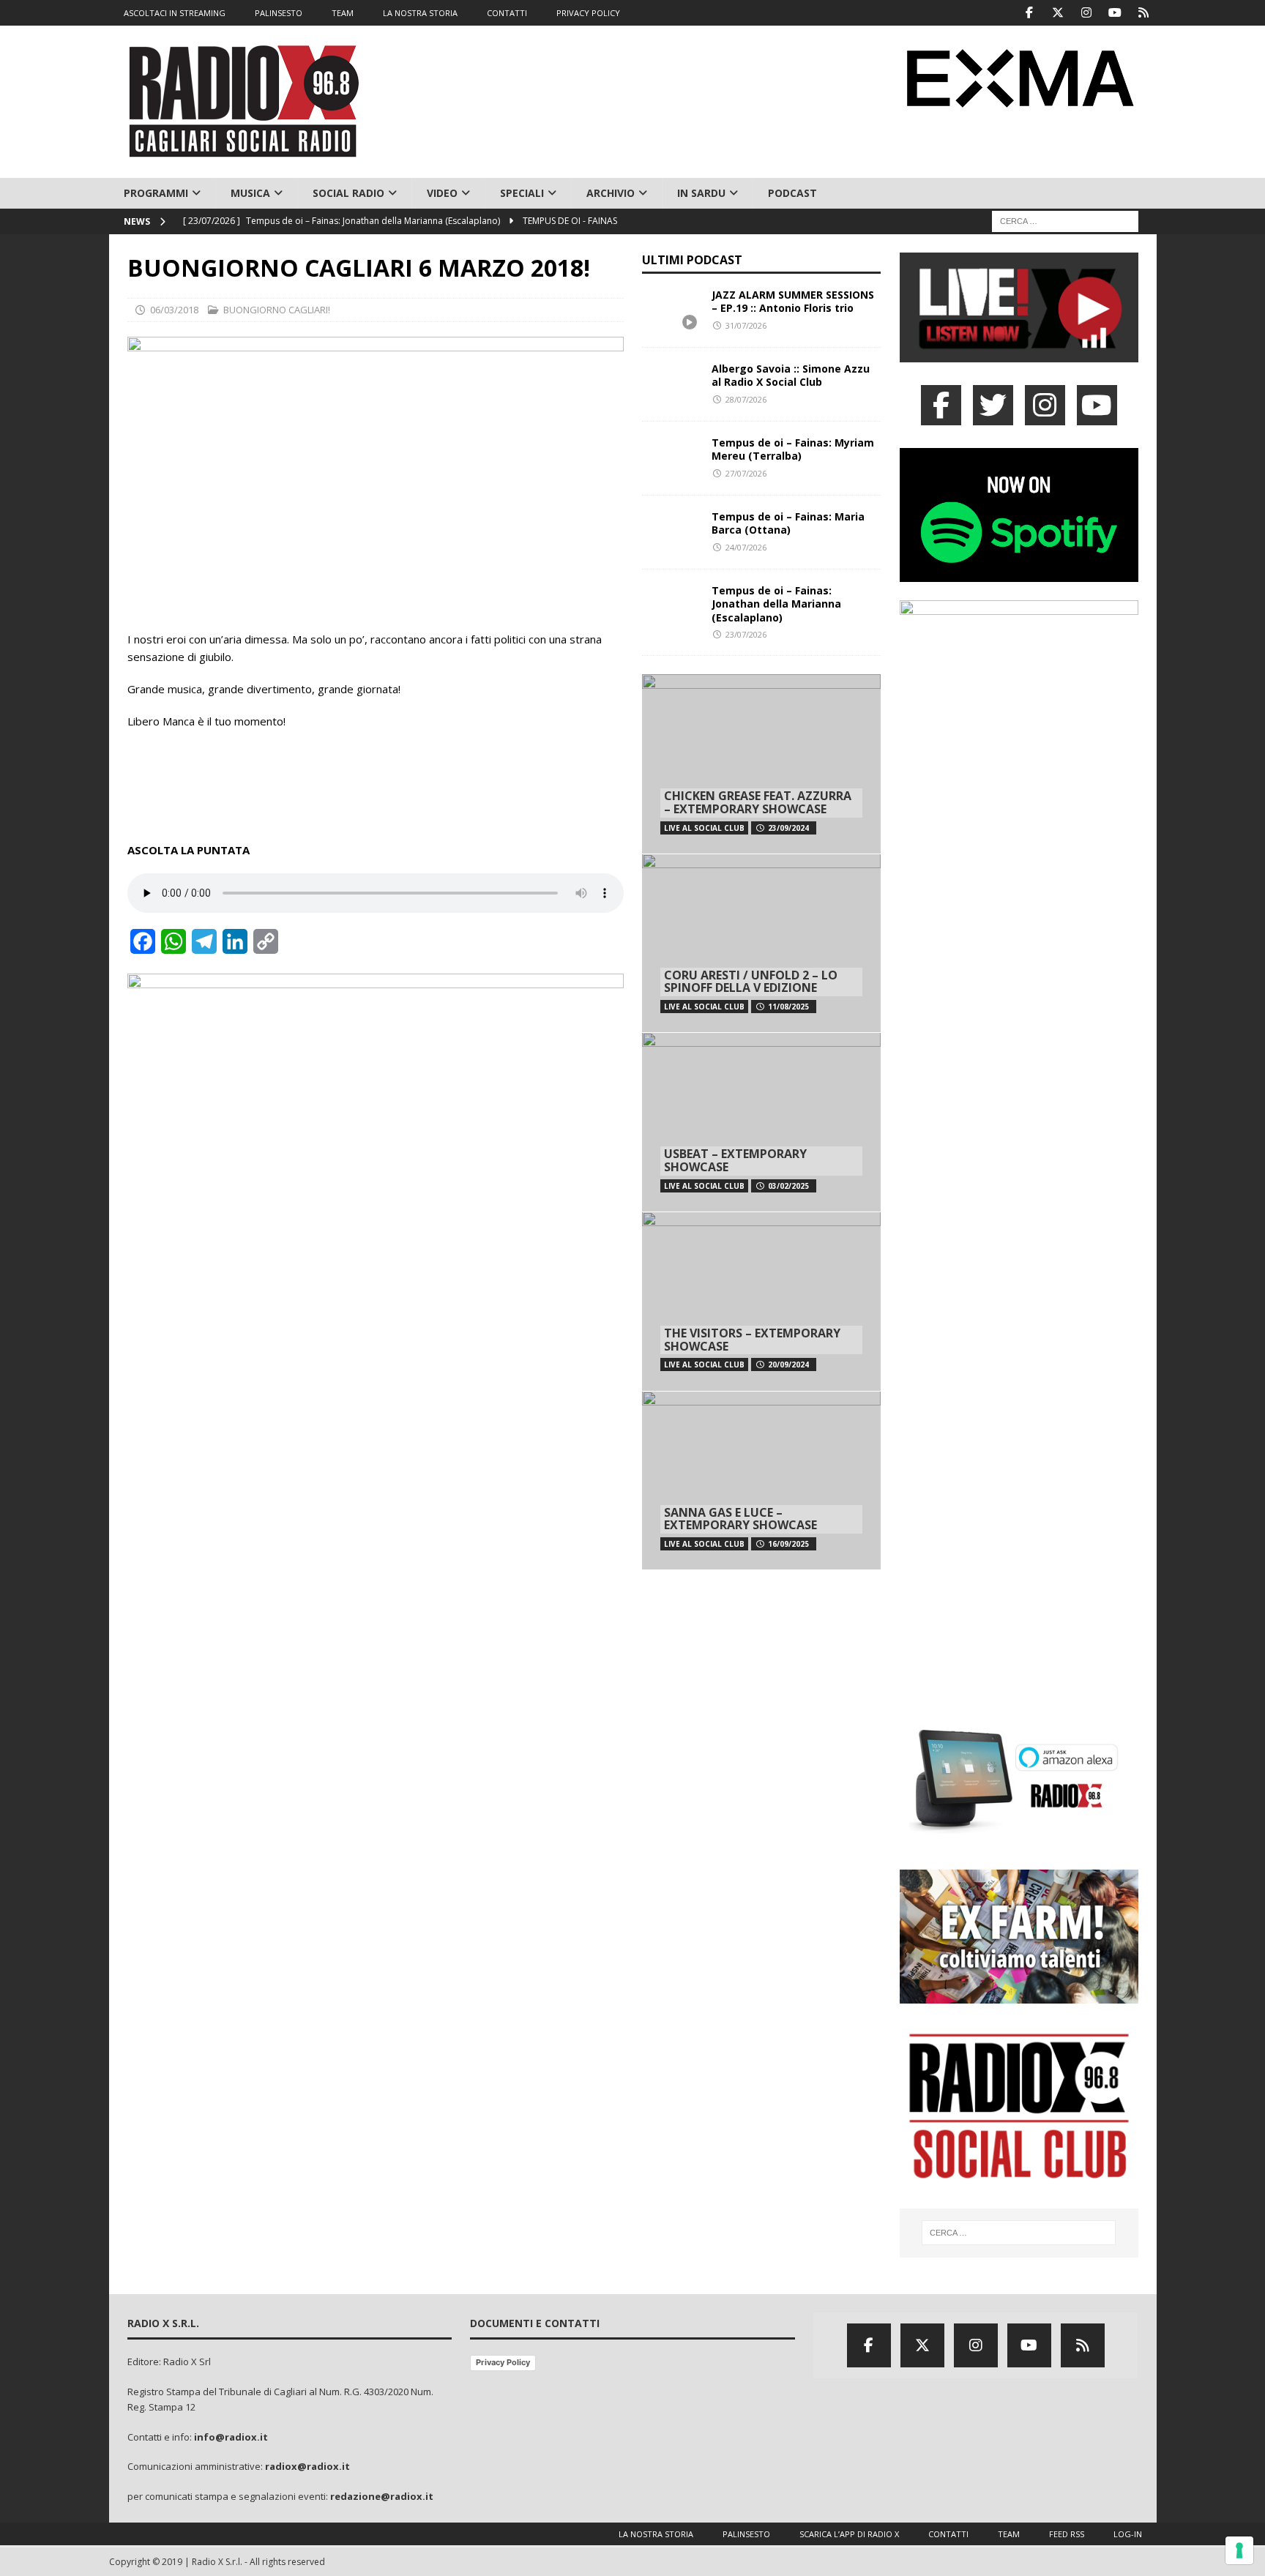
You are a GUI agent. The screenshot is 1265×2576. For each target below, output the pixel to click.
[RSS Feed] (1144, 13)
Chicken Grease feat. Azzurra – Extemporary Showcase (758, 802)
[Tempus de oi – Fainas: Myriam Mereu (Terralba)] (671, 458)
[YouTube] (1097, 405)
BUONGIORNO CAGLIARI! (277, 310)
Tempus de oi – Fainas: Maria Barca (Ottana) (788, 523)
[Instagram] (1087, 13)
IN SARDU (701, 193)
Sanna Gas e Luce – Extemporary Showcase (740, 1519)
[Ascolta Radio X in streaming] (1019, 353)
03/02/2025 (788, 1186)
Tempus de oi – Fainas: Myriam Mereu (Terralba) (793, 449)
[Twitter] (1058, 13)
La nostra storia (656, 2534)
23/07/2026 (746, 634)
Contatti (948, 2534)
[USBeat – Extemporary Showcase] (761, 1122)
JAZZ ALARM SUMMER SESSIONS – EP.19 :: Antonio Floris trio (793, 301)
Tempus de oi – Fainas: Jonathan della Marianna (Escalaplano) (776, 604)
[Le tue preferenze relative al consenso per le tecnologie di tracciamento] (1239, 2550)
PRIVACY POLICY (588, 13)
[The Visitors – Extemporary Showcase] (761, 1301)
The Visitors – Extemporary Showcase (752, 1340)
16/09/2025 (788, 1544)
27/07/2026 (746, 473)
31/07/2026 (746, 325)
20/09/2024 (788, 1364)
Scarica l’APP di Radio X (849, 2534)
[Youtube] (1115, 13)
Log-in (1128, 2534)
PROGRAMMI (156, 193)
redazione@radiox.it (382, 2496)
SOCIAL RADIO (348, 193)
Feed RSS (1067, 2534)
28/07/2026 (746, 399)
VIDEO (442, 193)
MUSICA (250, 193)
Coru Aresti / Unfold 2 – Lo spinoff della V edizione (751, 982)
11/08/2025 (788, 1007)
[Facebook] (1030, 13)
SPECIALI (522, 193)
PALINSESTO (279, 13)
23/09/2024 (788, 828)
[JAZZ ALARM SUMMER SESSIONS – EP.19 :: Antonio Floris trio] (671, 310)
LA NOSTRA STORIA (420, 13)
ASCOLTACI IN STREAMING (175, 13)
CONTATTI (507, 13)
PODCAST (792, 193)
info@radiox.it (231, 2437)
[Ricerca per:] (1065, 221)
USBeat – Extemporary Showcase (735, 1160)
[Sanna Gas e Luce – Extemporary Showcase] (761, 1481)
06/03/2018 (174, 310)
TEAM (343, 13)
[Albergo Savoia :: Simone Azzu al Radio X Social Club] (671, 384)
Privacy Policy (503, 2362)
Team (1009, 2534)
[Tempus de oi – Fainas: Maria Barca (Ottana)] (671, 532)
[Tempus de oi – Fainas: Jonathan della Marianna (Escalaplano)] (671, 606)
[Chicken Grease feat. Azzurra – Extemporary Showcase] (761, 764)
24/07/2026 (746, 547)
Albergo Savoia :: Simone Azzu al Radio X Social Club (791, 375)
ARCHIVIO (611, 193)
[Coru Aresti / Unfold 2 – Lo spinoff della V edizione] (761, 943)
